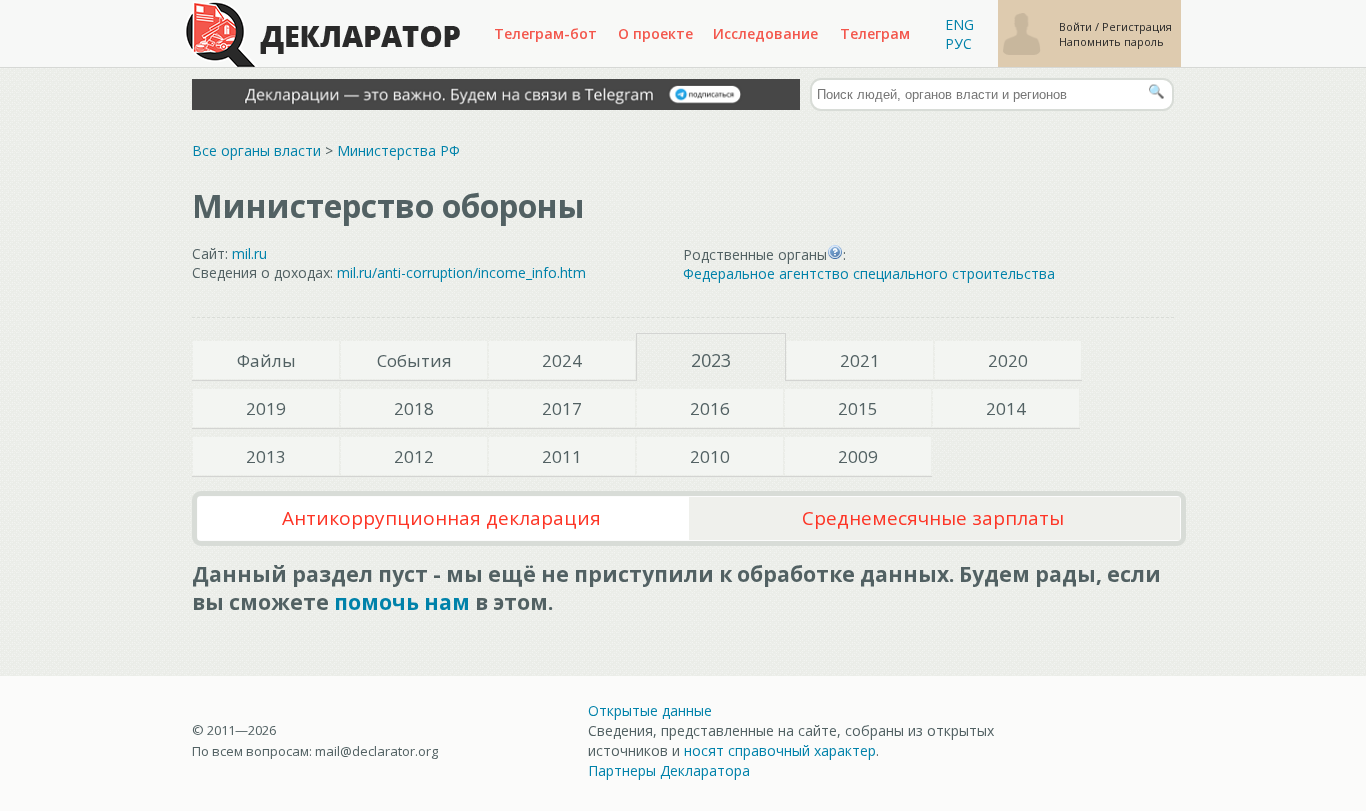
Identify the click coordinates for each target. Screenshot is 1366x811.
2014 (1006, 408)
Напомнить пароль (1111, 41)
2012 (414, 456)
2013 (266, 456)
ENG (959, 24)
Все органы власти (256, 150)
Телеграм (875, 33)
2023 (711, 360)
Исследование (765, 33)
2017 (562, 408)
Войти (1077, 26)
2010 (710, 456)
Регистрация (1137, 26)
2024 (562, 360)
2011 (562, 456)
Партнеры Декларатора (669, 770)
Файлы (266, 360)
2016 (710, 408)
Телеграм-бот (545, 33)
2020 (1008, 360)
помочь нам (402, 602)
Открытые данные (650, 710)
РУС (958, 43)
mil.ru (249, 253)
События (414, 360)
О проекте (655, 33)
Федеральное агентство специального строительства (869, 273)
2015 (858, 408)
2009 (858, 456)
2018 (414, 408)
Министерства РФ (398, 150)
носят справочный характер (780, 750)
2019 (266, 408)
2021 (860, 360)
